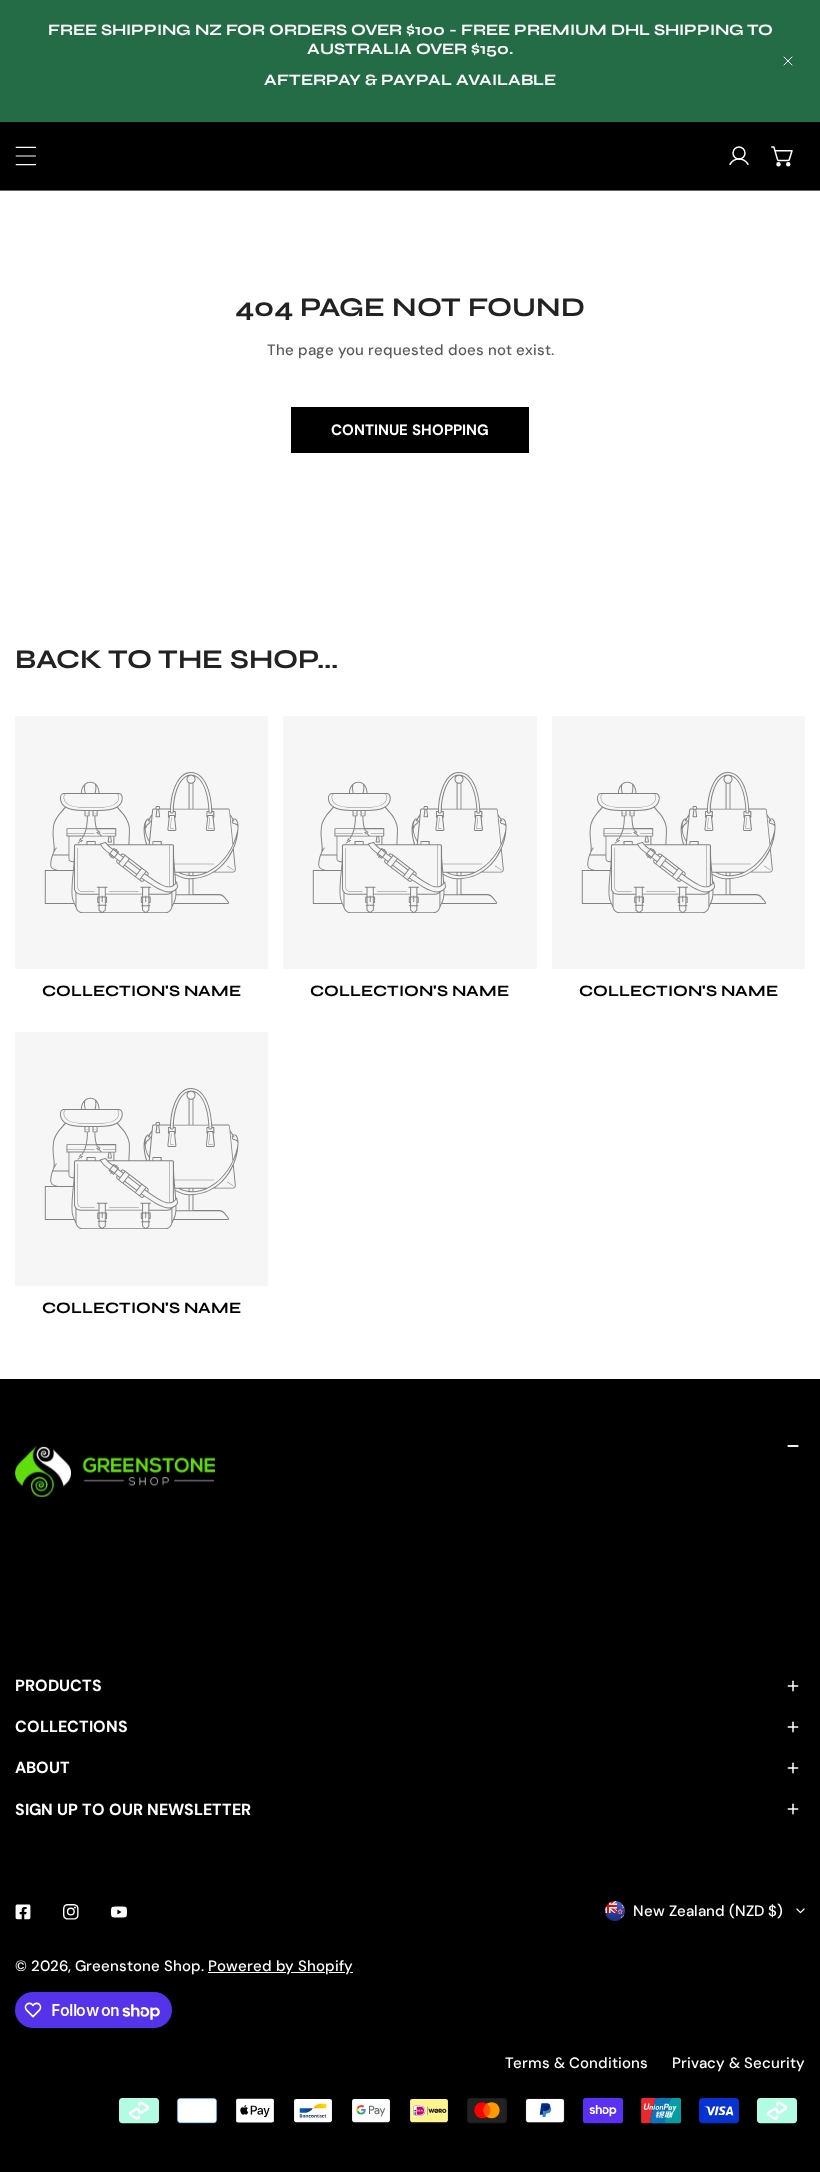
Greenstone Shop (138, 1966)
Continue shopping (410, 430)
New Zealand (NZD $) (708, 1911)
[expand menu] (26, 156)
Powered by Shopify (280, 1966)
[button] (783, 156)
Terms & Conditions (576, 2063)
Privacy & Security (738, 2063)
